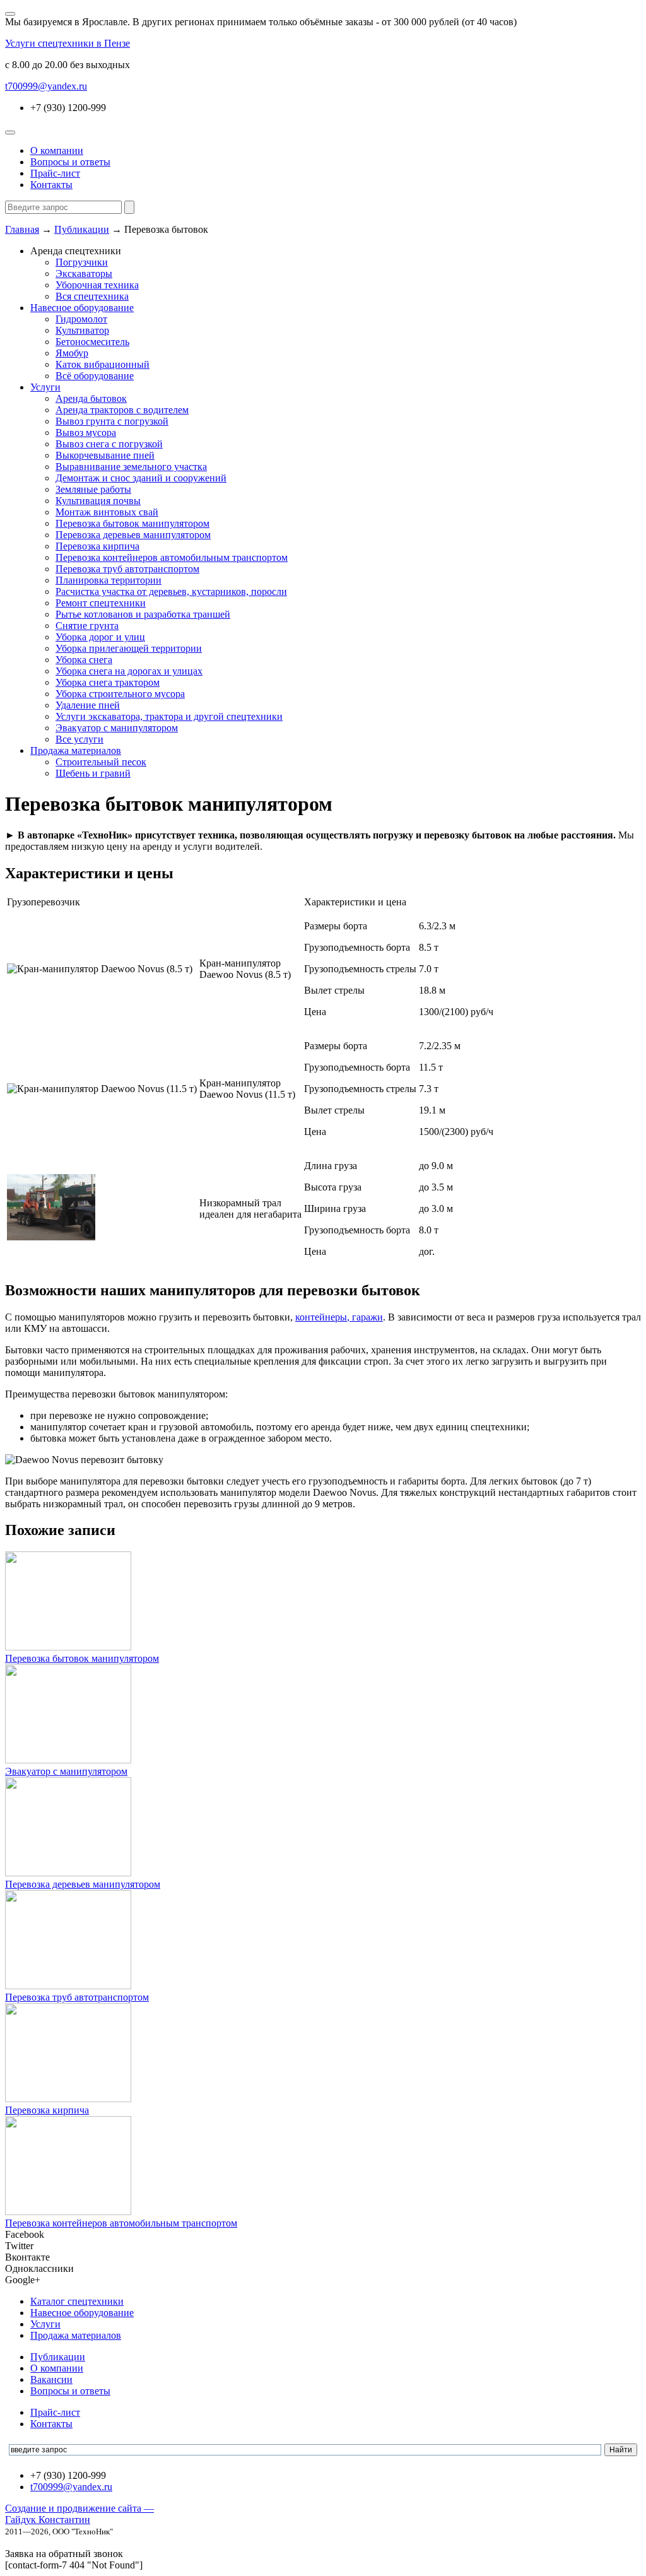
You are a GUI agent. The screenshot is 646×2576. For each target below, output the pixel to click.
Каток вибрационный (103, 364)
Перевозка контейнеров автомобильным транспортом (172, 557)
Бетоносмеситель (92, 342)
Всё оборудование (95, 376)
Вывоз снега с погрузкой (109, 444)
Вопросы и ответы (70, 162)
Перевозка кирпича (97, 546)
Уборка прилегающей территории (129, 648)
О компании (57, 150)
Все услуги (79, 739)
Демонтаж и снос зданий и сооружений (141, 478)
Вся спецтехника (92, 296)
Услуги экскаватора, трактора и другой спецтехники (169, 716)
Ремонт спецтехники (101, 603)
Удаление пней (88, 705)
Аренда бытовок (91, 398)
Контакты (51, 185)
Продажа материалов (76, 750)
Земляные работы (93, 489)
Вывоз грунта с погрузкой (112, 421)
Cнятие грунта (87, 626)
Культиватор (82, 330)
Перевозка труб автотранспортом (127, 569)
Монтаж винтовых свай (107, 512)
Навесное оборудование (82, 308)
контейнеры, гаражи (339, 1317)
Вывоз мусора (86, 432)
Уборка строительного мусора (120, 694)
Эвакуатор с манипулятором (117, 728)
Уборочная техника (97, 285)
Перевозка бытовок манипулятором (132, 523)
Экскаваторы (84, 273)
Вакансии (51, 2379)
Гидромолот (81, 319)
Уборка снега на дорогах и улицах (129, 671)
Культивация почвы (98, 501)
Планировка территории (109, 580)
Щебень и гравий (93, 773)
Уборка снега (84, 660)
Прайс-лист (55, 173)
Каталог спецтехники (77, 2301)
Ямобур (72, 353)
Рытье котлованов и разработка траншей (143, 614)
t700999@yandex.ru (46, 86)
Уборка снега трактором (108, 682)
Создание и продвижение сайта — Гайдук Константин (79, 2514)
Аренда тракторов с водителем (122, 410)
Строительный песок (101, 762)
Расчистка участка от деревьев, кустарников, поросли (171, 591)
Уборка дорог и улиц (100, 637)
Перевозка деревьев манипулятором (133, 535)
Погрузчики (82, 262)
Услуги (45, 387)
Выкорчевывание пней (105, 455)
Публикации (58, 2357)
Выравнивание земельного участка (131, 467)
